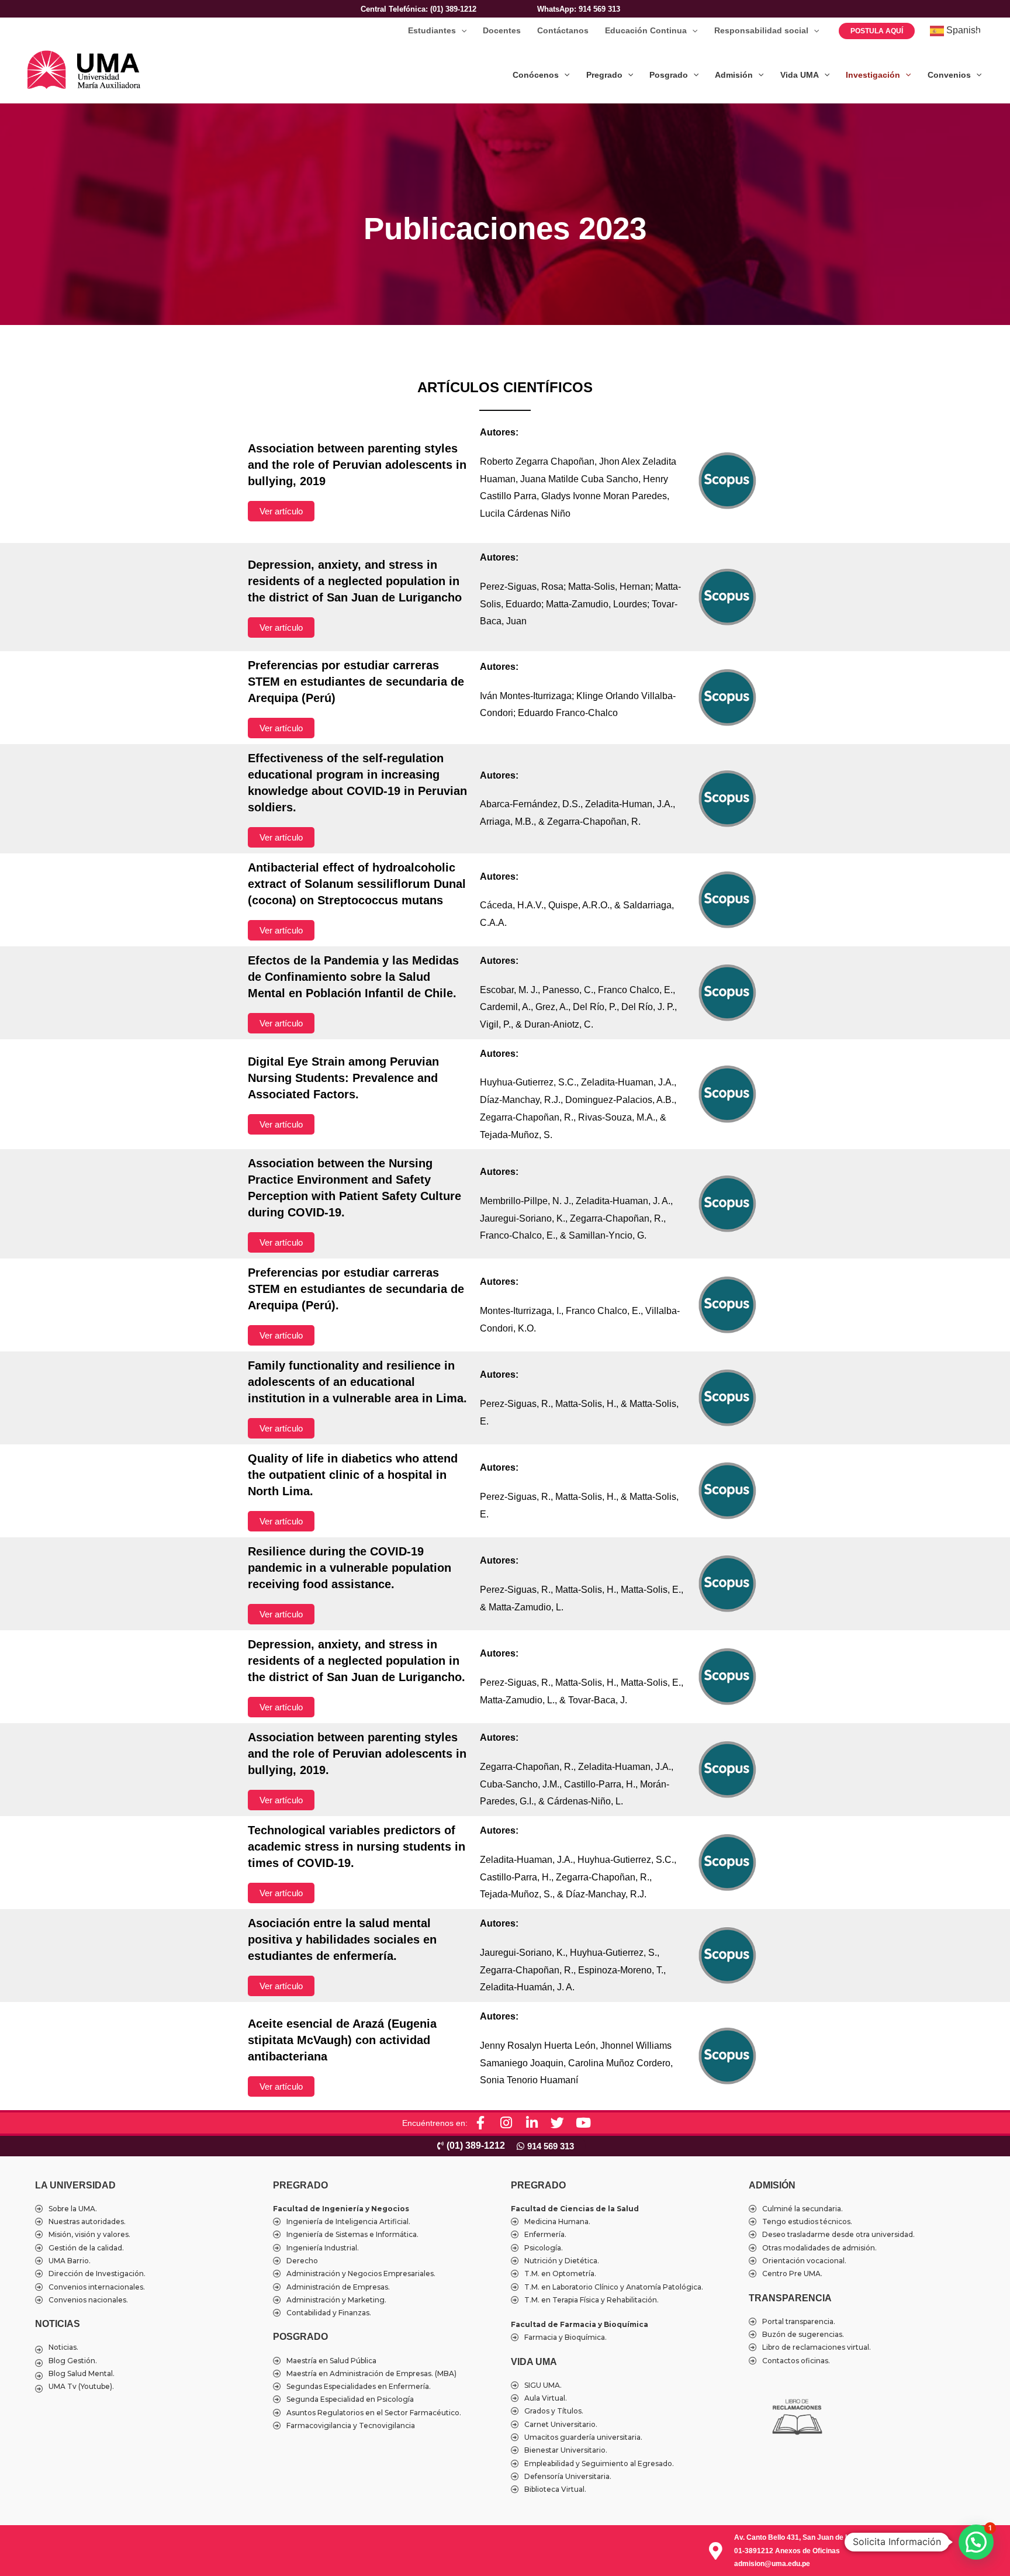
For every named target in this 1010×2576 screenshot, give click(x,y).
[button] (461, 31)
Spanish (962, 30)
